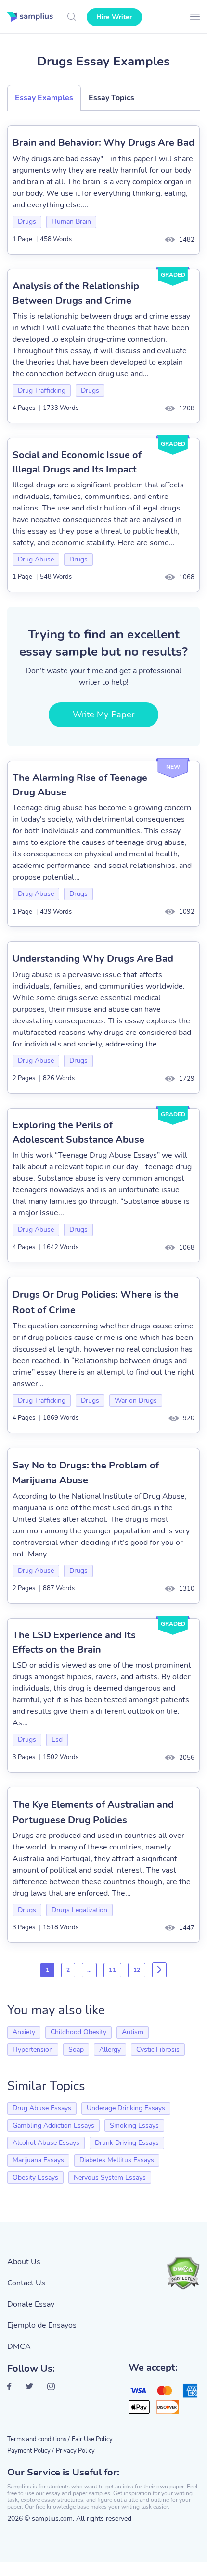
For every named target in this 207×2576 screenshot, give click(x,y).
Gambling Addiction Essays (53, 2125)
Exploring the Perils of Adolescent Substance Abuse (78, 1132)
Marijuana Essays (38, 2160)
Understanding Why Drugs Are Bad (93, 959)
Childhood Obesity (78, 2032)
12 (137, 1970)
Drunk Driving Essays (127, 2143)
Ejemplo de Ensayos (42, 2325)
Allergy (110, 2049)
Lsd (57, 1740)
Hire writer (114, 17)
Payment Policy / (31, 2451)
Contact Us (26, 2283)
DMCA (19, 2346)
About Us (24, 2262)
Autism (133, 2032)
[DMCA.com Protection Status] (183, 2273)
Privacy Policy (75, 2451)
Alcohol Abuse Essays (46, 2143)
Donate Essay (31, 2304)
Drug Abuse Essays (42, 2108)
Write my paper (103, 714)
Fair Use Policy (92, 2439)
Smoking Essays (134, 2125)
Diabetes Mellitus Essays (117, 2160)
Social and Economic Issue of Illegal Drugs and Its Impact (77, 462)
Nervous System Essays (110, 2177)
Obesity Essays (35, 2177)
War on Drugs (136, 1400)
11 (112, 1970)
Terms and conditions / (39, 2439)
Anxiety (24, 2032)
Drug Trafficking (42, 390)
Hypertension (33, 2049)
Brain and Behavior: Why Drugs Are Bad (103, 143)
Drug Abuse (36, 559)
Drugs (27, 222)
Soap (76, 2049)
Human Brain (71, 222)
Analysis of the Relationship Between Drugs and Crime (76, 293)
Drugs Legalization (79, 1910)
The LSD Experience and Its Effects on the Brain (74, 1642)
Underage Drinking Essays (126, 2108)
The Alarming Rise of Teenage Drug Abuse (80, 785)
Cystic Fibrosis (158, 2049)
